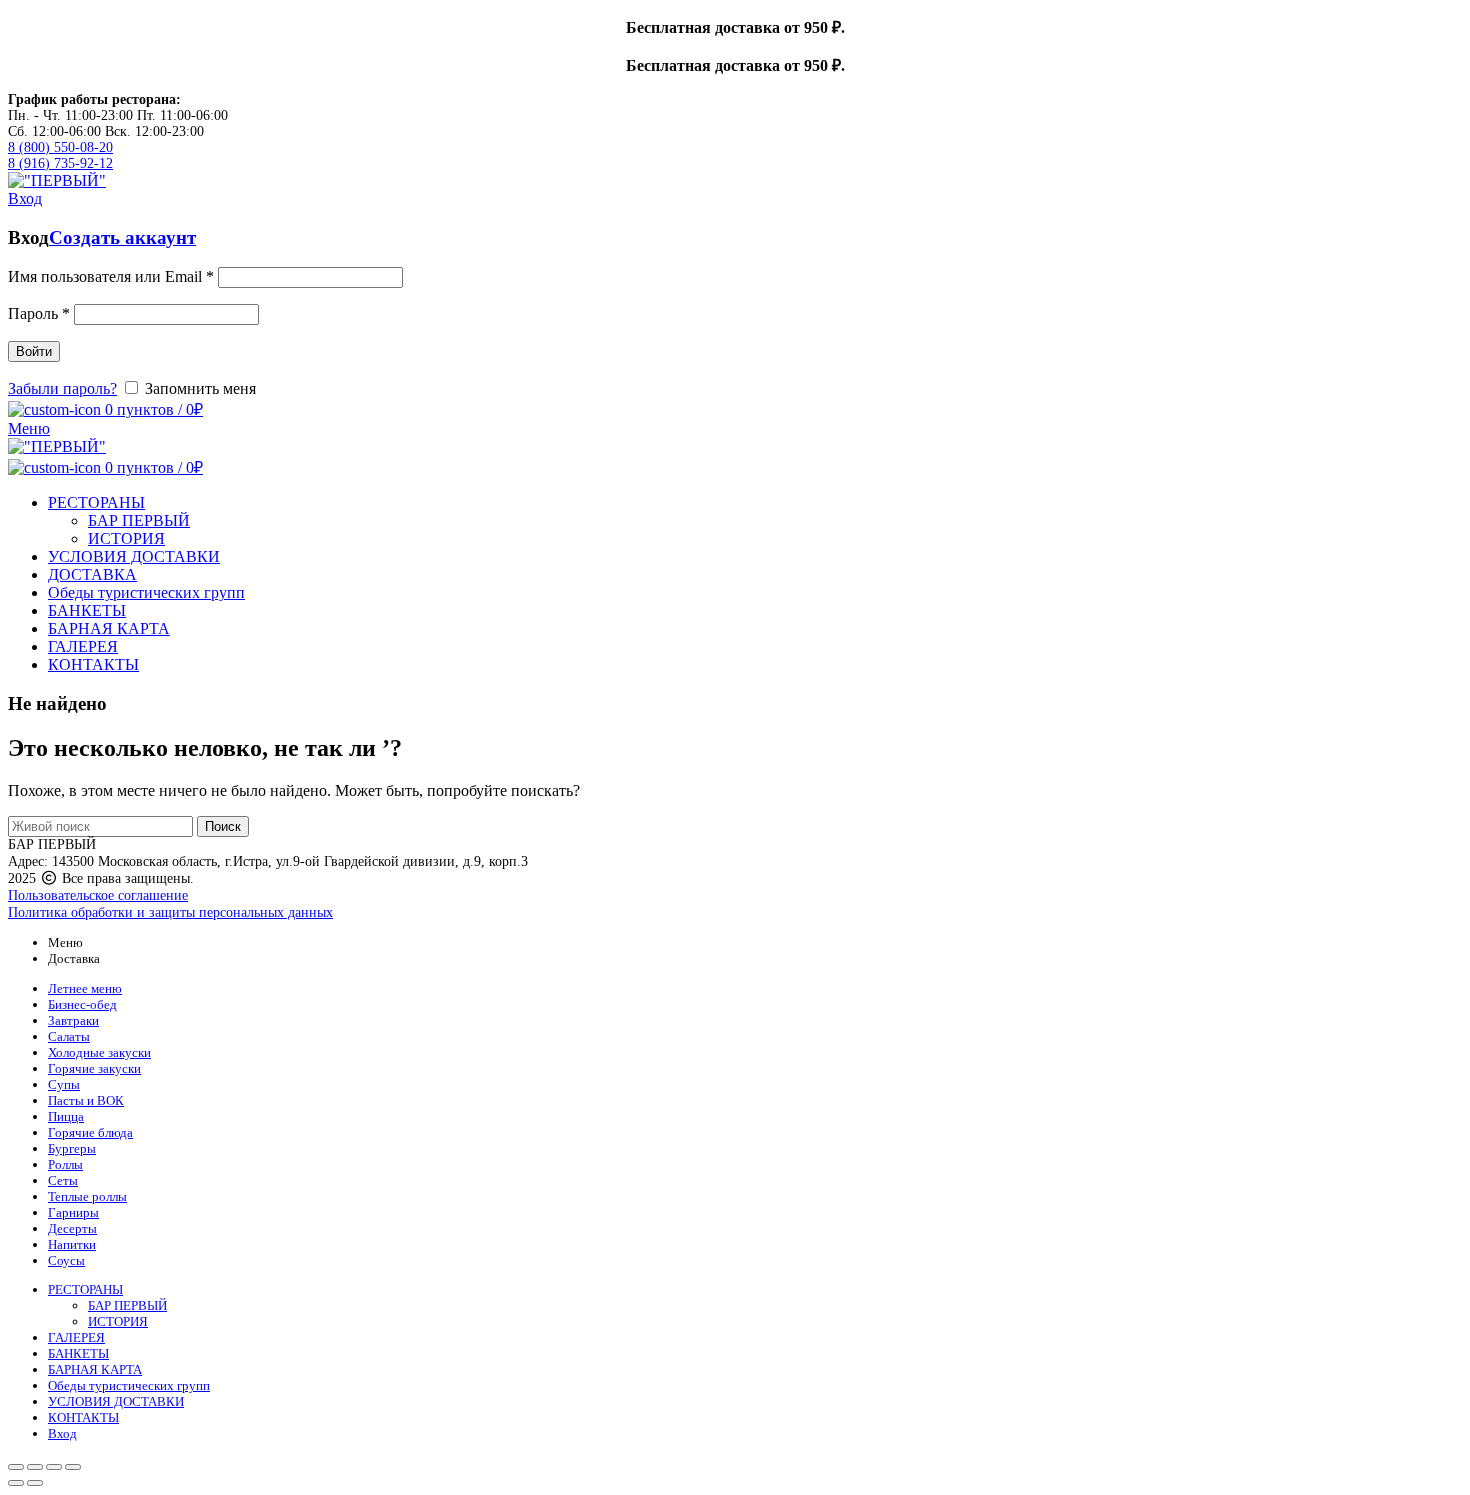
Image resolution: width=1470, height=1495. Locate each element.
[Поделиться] (35, 1467)
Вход (62, 1433)
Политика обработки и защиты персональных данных (170, 912)
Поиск (223, 826)
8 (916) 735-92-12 (60, 163)
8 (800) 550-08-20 (60, 147)
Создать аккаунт (122, 237)
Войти (34, 351)
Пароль (39, 313)
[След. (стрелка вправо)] (35, 1483)
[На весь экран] (54, 1467)
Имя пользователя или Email (111, 276)
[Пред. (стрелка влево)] (16, 1483)
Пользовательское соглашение (98, 895)
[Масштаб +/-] (73, 1467)
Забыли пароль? (62, 388)
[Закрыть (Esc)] (16, 1467)
